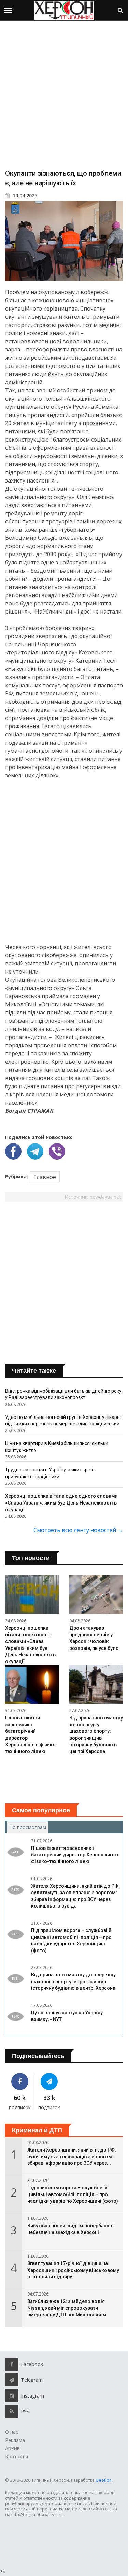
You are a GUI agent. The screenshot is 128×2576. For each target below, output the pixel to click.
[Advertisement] (64, 94)
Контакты (17, 2456)
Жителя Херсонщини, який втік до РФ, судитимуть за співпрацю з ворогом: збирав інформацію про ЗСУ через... (72, 2156)
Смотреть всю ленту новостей (78, 1530)
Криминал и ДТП (37, 2130)
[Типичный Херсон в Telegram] (49, 2082)
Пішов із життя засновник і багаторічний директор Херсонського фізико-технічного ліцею (75, 1855)
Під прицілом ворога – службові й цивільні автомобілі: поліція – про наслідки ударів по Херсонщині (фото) (73, 2194)
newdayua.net (105, 1197)
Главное (45, 1177)
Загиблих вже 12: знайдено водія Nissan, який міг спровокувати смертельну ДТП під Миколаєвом (67, 2308)
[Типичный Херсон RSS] (12, 2411)
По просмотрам (29, 1827)
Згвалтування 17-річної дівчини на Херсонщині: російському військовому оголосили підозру (73, 2270)
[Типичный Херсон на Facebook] (20, 2082)
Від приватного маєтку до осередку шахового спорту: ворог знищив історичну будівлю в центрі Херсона (73, 1981)
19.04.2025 (24, 195)
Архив (12, 2448)
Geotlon (104, 2480)
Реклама (15, 2440)
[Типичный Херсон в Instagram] (12, 2395)
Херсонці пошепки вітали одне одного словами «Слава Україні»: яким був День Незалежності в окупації (61, 1503)
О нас (12, 2432)
